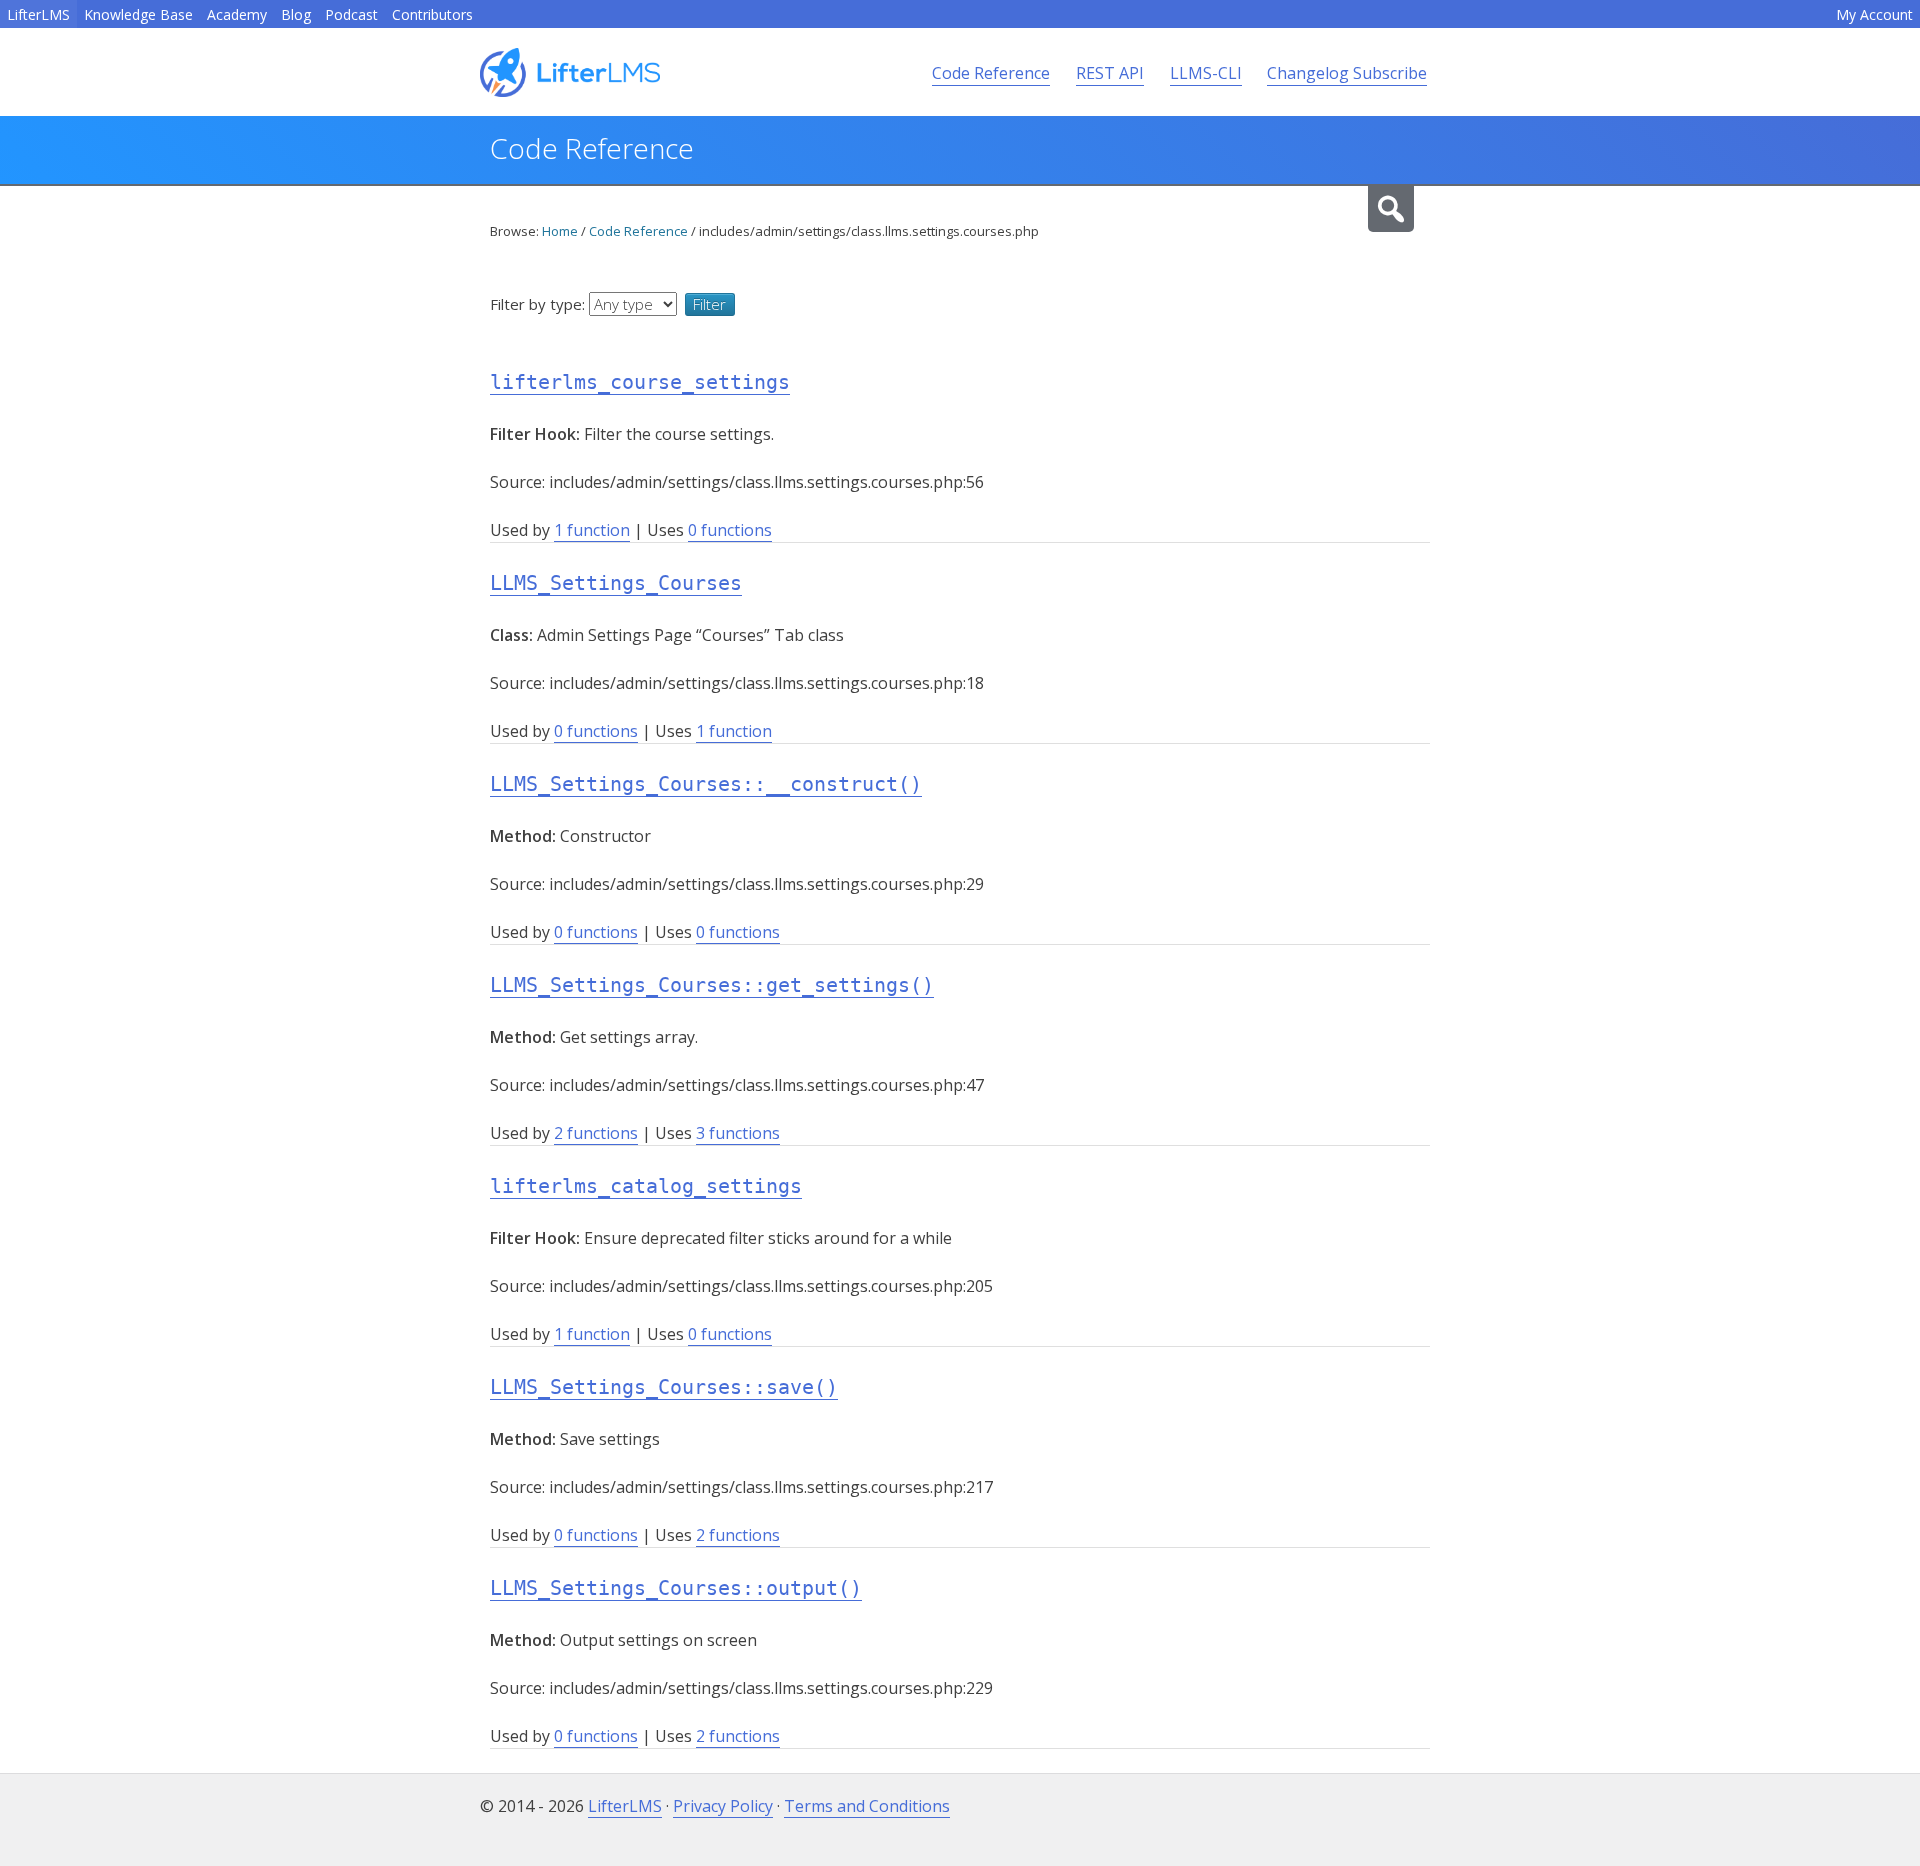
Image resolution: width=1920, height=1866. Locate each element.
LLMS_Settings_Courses (616, 583)
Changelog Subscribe (1347, 73)
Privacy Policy (723, 1806)
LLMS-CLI (1206, 73)
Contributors (432, 14)
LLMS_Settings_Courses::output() (676, 1588)
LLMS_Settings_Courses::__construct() (706, 784)
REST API (1110, 73)
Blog (296, 14)
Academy (237, 14)
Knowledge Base (138, 14)
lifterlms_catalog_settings (646, 1186)
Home (560, 231)
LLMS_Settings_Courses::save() (664, 1387)
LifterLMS (38, 14)
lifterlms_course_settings (640, 382)
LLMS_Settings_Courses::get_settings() (712, 985)
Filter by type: (539, 304)
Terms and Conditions (867, 1806)
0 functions (730, 530)
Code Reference (991, 73)
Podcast (351, 14)
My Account (1874, 14)
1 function (592, 530)
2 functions (596, 1133)
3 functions (738, 1133)
